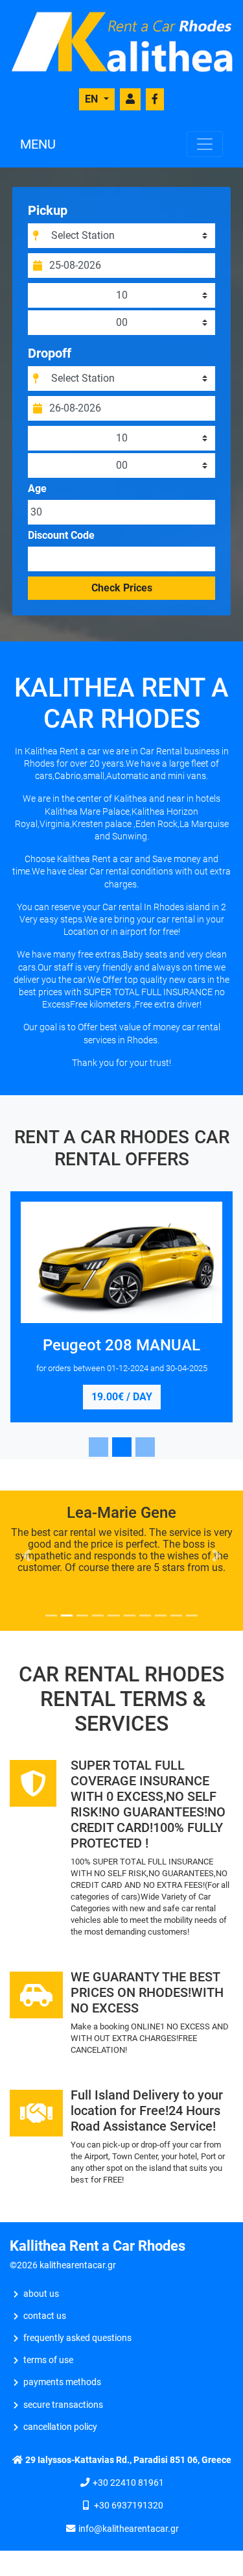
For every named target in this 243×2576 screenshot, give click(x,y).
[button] (27, 1555)
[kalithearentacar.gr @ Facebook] (155, 99)
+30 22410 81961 (128, 2483)
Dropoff (50, 353)
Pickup (48, 210)
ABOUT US (41, 2294)
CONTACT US (45, 2316)
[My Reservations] (130, 99)
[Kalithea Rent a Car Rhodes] (121, 41)
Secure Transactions (63, 2405)
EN (93, 99)
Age (37, 489)
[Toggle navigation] (205, 144)
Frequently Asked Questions (77, 2338)
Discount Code (61, 536)
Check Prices (122, 588)
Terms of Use (48, 2360)
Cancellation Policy (60, 2427)
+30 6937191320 (129, 2506)
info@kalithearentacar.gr (129, 2529)
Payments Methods (62, 2382)
